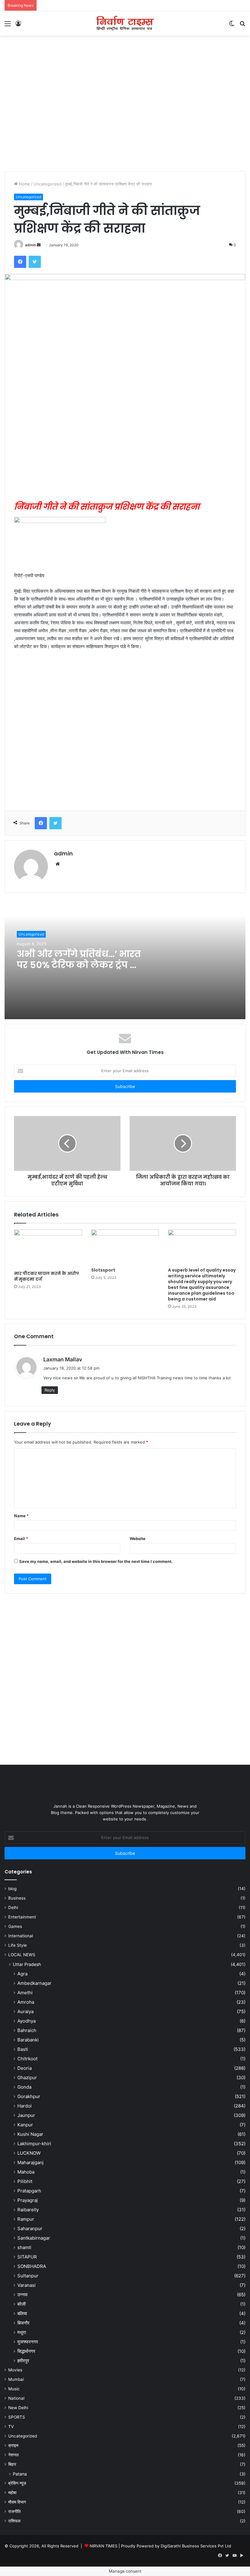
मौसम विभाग (17, 2502)
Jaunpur (26, 2115)
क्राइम (13, 2445)
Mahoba (26, 2172)
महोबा (12, 2493)
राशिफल (14, 2521)
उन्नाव (22, 2295)
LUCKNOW (29, 2153)
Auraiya (25, 2011)
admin (30, 245)
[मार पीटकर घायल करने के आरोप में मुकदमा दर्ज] (48, 1249)
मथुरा (22, 2332)
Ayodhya (27, 2021)
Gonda (24, 2087)
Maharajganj (30, 2162)
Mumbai (16, 2379)
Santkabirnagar (34, 2238)
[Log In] (18, 26)
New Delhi (18, 2408)
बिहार (12, 2464)
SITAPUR (27, 2257)
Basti (23, 2049)
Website (137, 1539)
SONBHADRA (32, 2266)
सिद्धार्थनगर (26, 2351)
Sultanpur (28, 2276)
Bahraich (27, 2030)
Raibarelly (28, 2210)
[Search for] (242, 26)
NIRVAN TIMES (104, 2546)
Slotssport (103, 1270)
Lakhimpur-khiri (34, 2144)
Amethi (25, 1993)
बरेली (21, 2304)
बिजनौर (23, 2323)
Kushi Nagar (30, 2134)
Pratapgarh (29, 2191)
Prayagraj (28, 2200)
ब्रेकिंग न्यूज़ (17, 2483)
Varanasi (27, 2285)
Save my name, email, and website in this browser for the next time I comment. (96, 1561)
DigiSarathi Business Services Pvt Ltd (196, 2546)
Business (17, 1898)
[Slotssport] (125, 1247)
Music (14, 2389)
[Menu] (8, 26)
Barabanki (28, 2040)
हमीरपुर (23, 2361)
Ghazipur (27, 2078)
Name (21, 1516)
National (16, 2398)
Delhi (13, 1907)
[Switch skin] (232, 26)
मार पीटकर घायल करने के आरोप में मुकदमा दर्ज (46, 1276)
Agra (22, 1974)
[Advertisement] (125, 55)
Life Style (18, 1945)
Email (21, 1539)
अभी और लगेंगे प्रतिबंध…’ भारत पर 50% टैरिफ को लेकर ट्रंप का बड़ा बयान (79, 965)
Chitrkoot (27, 2059)
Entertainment (22, 1917)
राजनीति (14, 2511)
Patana (20, 2474)
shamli (24, 2247)
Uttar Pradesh (27, 1964)
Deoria (25, 2068)
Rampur (26, 2219)
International (21, 1936)
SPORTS (17, 2417)
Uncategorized (48, 184)
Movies (15, 2370)
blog (12, 1889)
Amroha (26, 2002)
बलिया (22, 2313)
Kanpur (25, 2125)
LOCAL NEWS (22, 1955)
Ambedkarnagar (34, 1983)
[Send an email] (39, 245)
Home (24, 184)
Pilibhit (25, 2181)
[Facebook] (20, 262)
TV (11, 2427)
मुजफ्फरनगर (28, 2342)
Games (15, 1926)
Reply (50, 1390)
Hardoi (25, 2106)
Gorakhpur (29, 2096)
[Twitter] (35, 262)
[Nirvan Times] (125, 23)
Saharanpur (30, 2229)
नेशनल (13, 2455)
